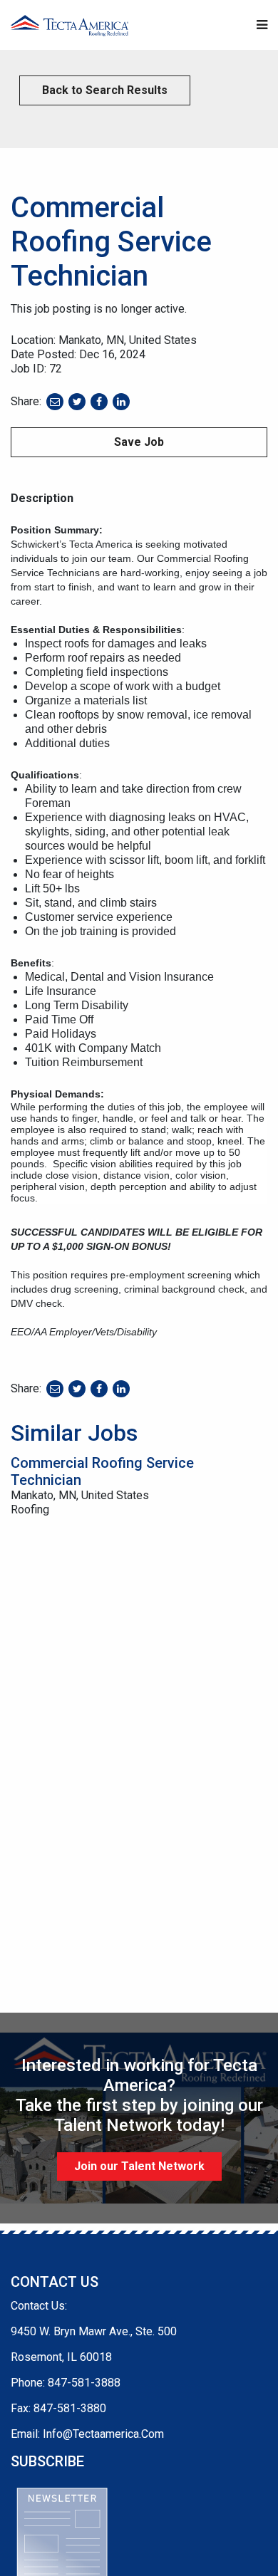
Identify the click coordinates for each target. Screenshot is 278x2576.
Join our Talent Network (139, 2166)
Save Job (139, 442)
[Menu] (262, 25)
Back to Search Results (105, 90)
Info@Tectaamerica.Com (103, 2434)
